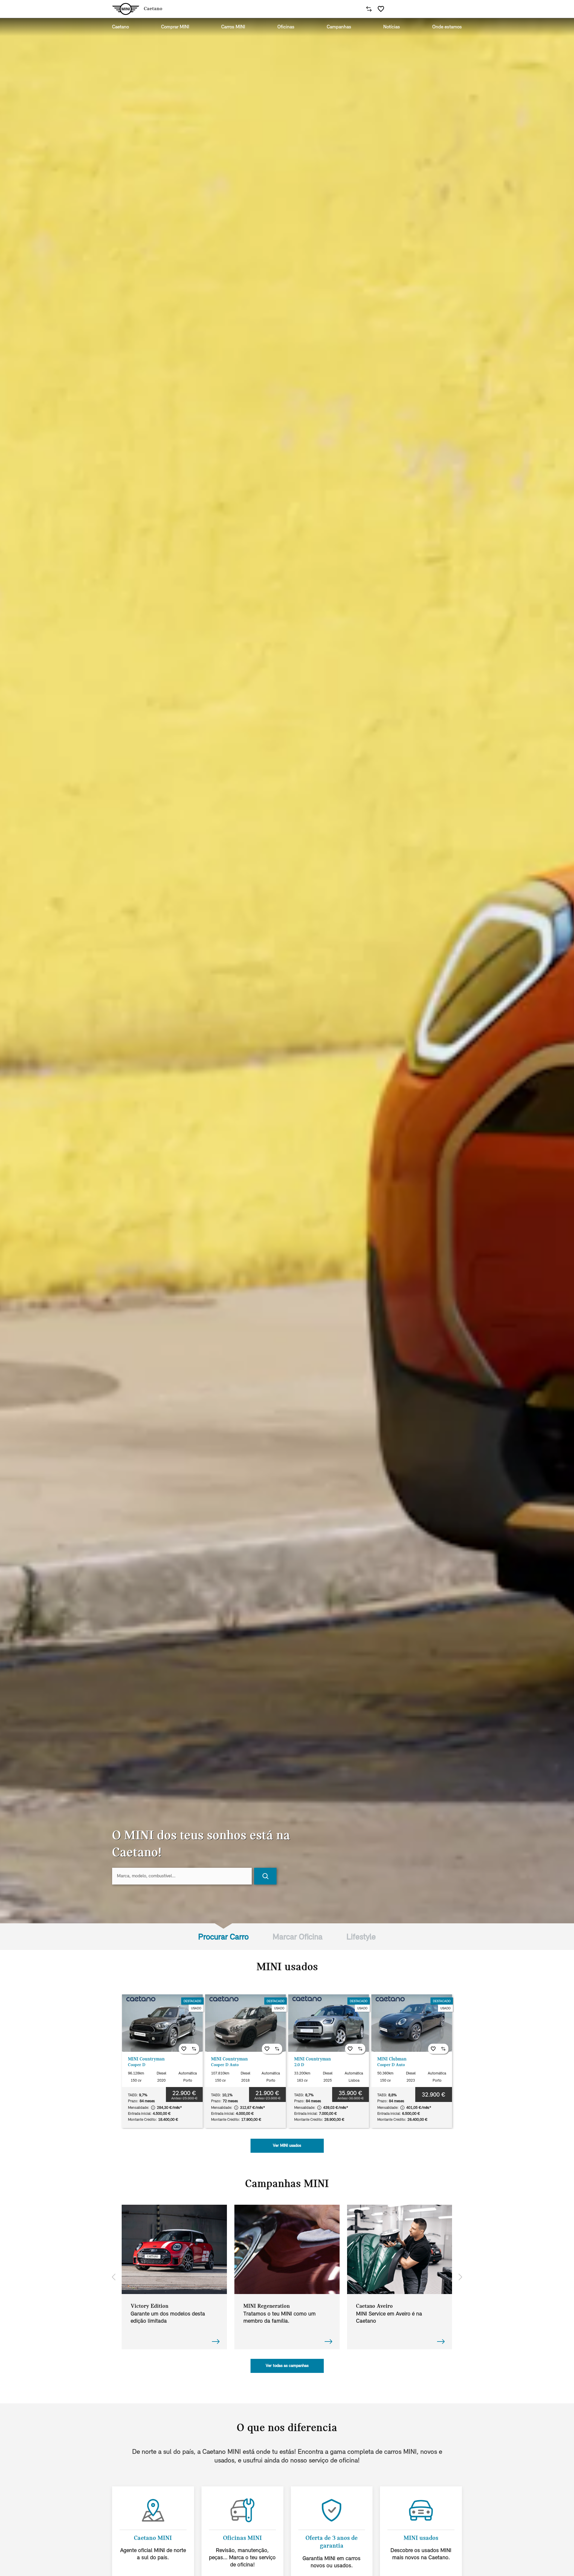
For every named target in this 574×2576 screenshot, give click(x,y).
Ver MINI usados (287, 2146)
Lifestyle (361, 1937)
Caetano (120, 27)
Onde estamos (447, 27)
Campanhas (339, 27)
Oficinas (286, 27)
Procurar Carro (223, 1937)
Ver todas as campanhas (287, 2366)
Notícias (392, 27)
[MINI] (126, 9)
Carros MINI (233, 27)
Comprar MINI (175, 27)
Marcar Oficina (298, 1937)
